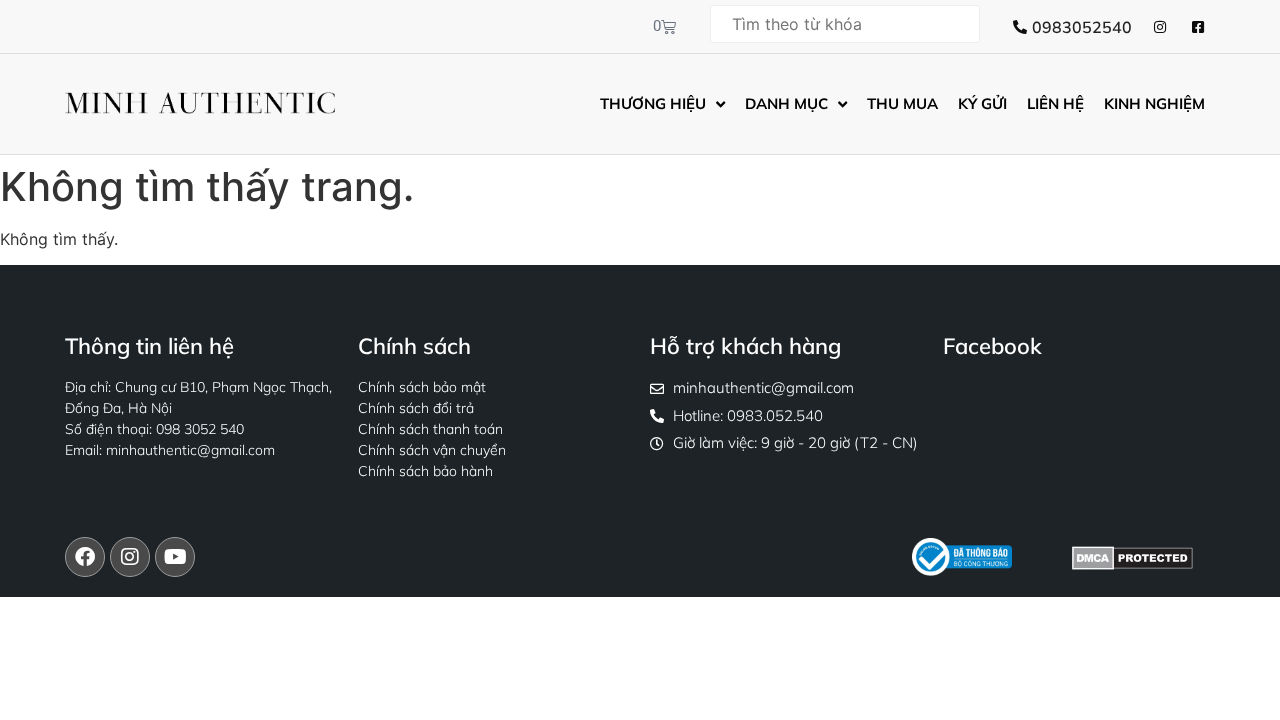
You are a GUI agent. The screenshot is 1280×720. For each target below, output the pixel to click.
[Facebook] (85, 557)
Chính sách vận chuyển (432, 450)
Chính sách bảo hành (425, 471)
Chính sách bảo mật (422, 387)
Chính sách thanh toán (430, 429)
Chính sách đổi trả (416, 408)
